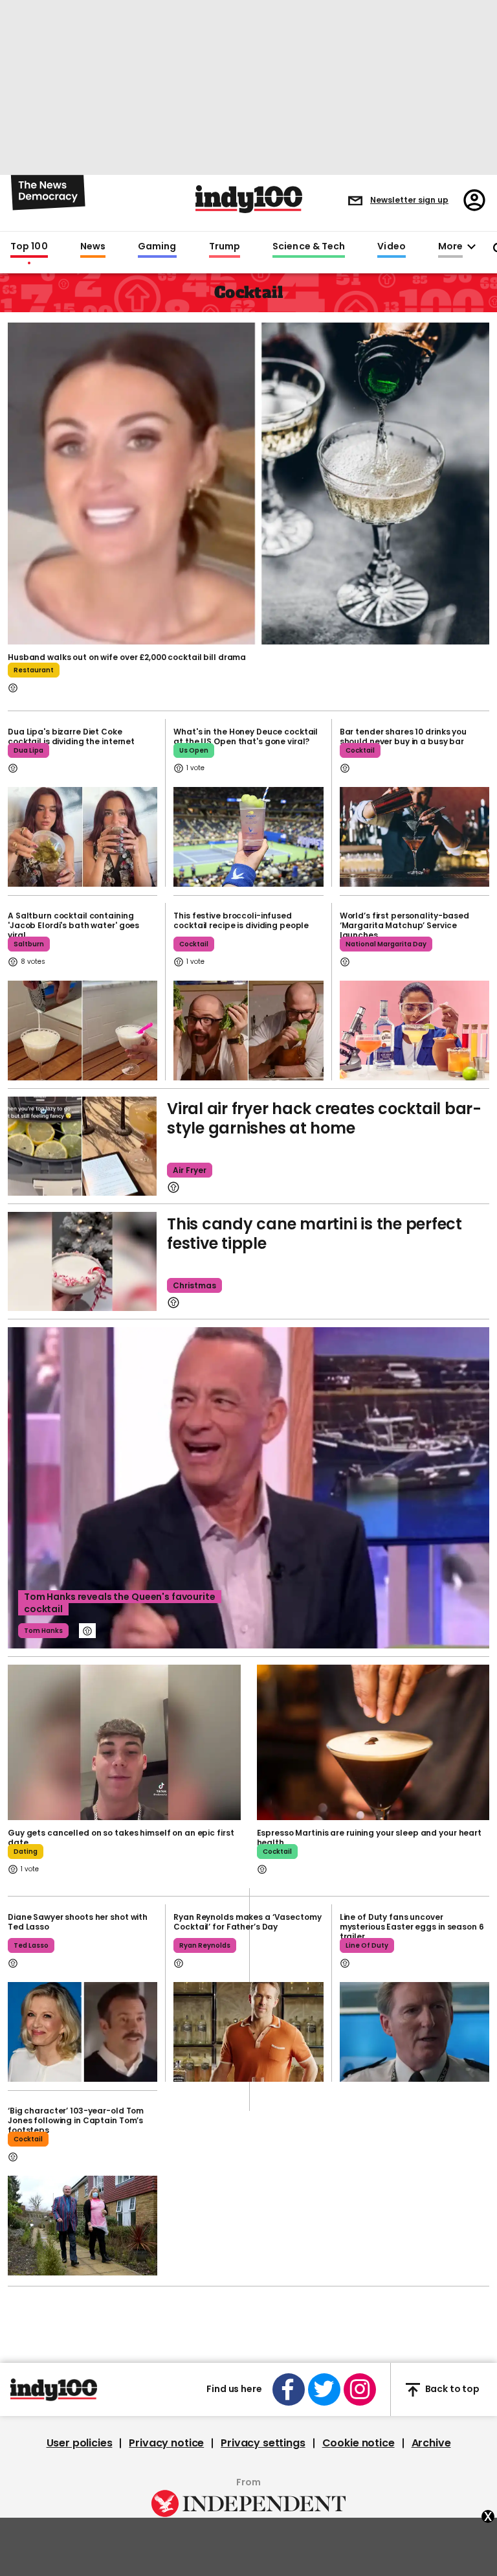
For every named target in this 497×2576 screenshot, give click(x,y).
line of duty (367, 1945)
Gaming (157, 247)
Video (391, 247)
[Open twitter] (324, 2389)
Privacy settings (263, 2443)
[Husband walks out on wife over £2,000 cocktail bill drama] (248, 482)
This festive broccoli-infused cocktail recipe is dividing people (241, 920)
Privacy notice (166, 2443)
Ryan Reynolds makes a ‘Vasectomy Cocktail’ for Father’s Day (247, 1922)
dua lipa (28, 750)
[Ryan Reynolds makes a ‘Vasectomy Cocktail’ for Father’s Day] (248, 2032)
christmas (194, 1285)
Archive (431, 2443)
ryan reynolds (205, 1945)
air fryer (190, 1170)
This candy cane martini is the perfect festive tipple (315, 1234)
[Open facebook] (289, 2389)
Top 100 (29, 247)
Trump (225, 247)
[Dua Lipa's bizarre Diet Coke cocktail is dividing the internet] (83, 837)
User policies (80, 2443)
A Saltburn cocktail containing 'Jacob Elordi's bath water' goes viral (73, 925)
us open (194, 750)
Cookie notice (359, 2443)
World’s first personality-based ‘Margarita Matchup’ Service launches (404, 925)
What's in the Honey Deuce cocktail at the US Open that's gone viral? (246, 736)
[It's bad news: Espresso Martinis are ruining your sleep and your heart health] (373, 1742)
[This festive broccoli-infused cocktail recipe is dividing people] (248, 1031)
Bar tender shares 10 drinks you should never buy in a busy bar (403, 736)
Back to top (452, 2389)
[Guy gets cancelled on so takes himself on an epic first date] (124, 1742)
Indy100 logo (249, 199)
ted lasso (31, 1945)
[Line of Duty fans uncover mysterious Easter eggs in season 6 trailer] (414, 2032)
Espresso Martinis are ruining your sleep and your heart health (369, 1838)
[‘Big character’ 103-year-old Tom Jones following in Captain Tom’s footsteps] (83, 2226)
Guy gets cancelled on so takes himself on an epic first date (121, 1838)
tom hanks (43, 1631)
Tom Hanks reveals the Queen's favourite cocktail (120, 1603)
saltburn (29, 944)
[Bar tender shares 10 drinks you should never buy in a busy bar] (414, 837)
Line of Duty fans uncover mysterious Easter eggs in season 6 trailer (412, 1927)
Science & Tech (309, 247)
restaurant (34, 670)
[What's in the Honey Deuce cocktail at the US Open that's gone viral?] (248, 837)
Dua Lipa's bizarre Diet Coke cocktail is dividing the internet (71, 736)
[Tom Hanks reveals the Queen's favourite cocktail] (248, 1488)
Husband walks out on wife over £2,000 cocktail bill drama (127, 657)
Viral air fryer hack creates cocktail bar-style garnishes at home (324, 1118)
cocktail (360, 750)
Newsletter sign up (409, 200)
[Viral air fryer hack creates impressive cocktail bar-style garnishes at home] (82, 1146)
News (93, 247)
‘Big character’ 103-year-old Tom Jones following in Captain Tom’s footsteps (76, 2120)
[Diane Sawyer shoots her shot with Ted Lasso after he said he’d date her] (83, 2032)
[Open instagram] (360, 2389)
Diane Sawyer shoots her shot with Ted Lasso (78, 1922)
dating (26, 1852)
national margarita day (386, 944)
